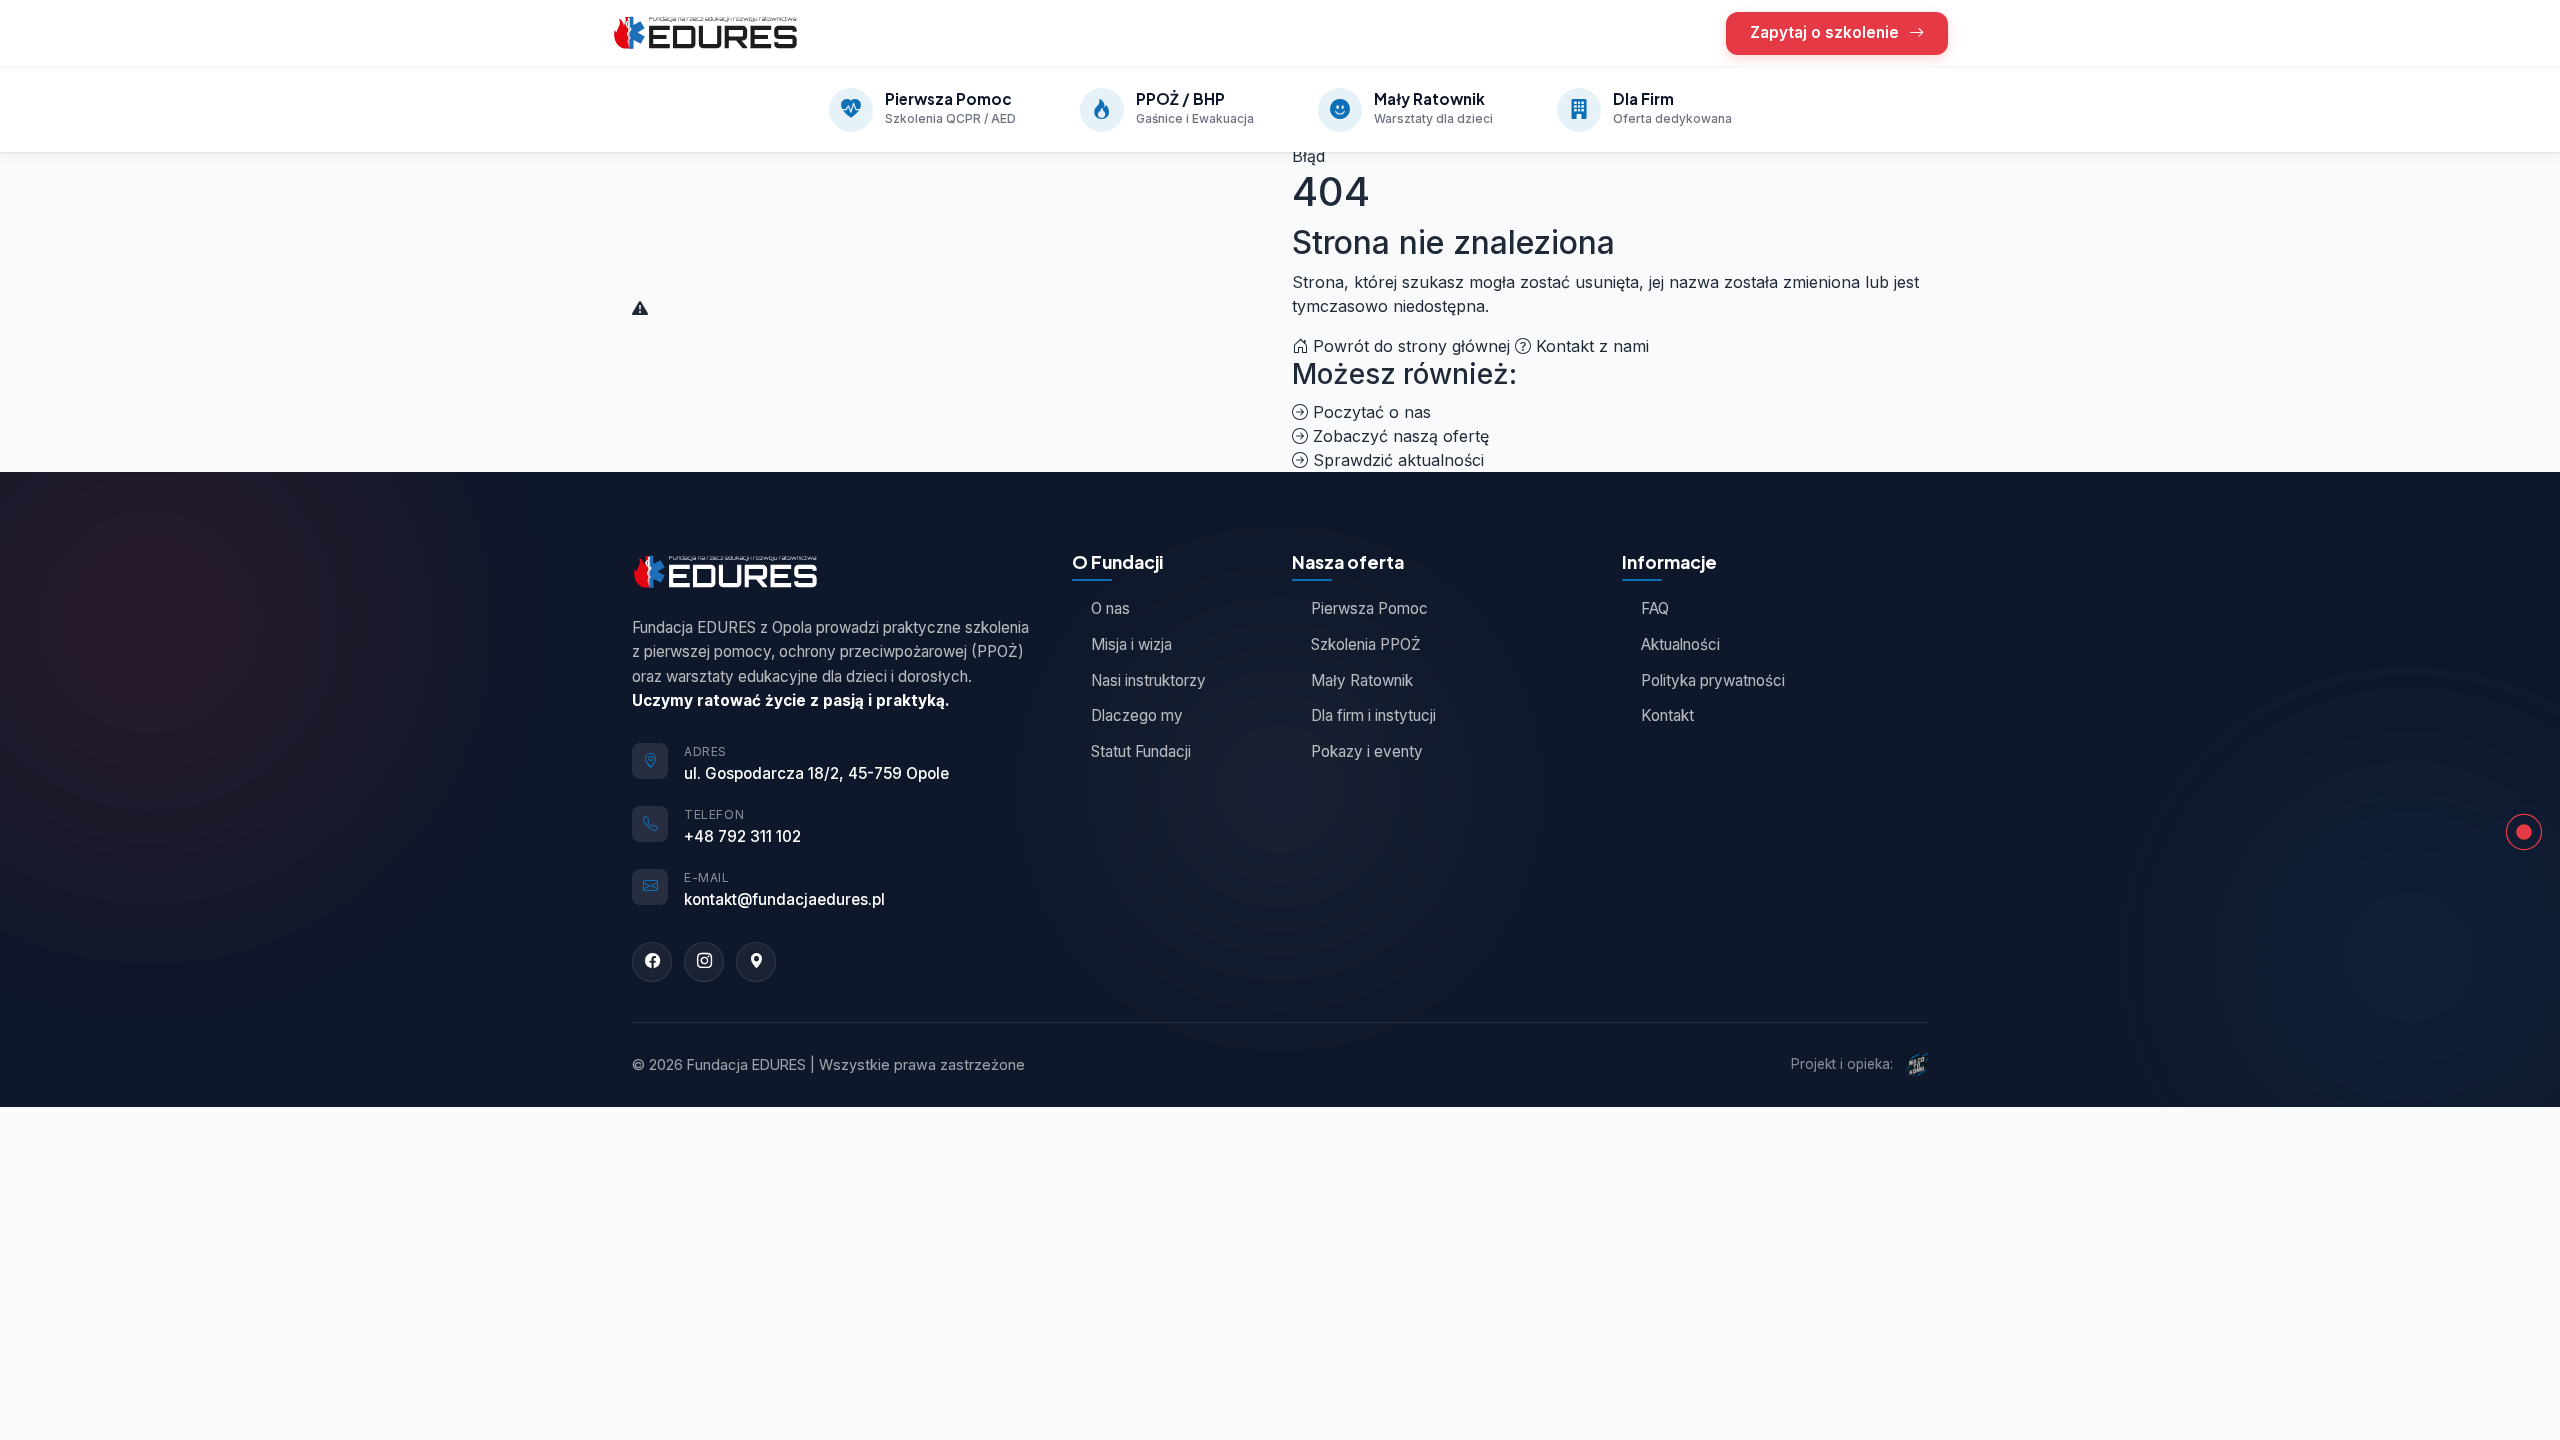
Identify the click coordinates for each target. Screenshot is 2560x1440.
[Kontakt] (2524, 800)
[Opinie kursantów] (2524, 704)
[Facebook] (652, 962)
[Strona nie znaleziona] (2524, 832)
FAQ (1655, 608)
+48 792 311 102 (742, 836)
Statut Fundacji (1141, 751)
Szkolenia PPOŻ (1366, 644)
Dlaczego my (1137, 715)
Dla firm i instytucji (1373, 715)
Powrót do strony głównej (1411, 346)
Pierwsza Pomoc (1369, 608)
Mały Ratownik (1362, 680)
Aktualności (1680, 644)
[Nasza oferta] (2524, 640)
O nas (1110, 608)
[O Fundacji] (2524, 672)
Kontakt (1667, 715)
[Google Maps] (756, 962)
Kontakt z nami (1590, 346)
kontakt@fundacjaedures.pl (784, 899)
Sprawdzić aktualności (1396, 460)
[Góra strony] (2524, 608)
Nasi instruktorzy (1148, 680)
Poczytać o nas (1369, 412)
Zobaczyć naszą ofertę (1398, 436)
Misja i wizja (1131, 644)
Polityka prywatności (1713, 680)
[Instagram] (704, 962)
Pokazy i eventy (1367, 751)
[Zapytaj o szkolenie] (2524, 768)
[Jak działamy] (2524, 736)
